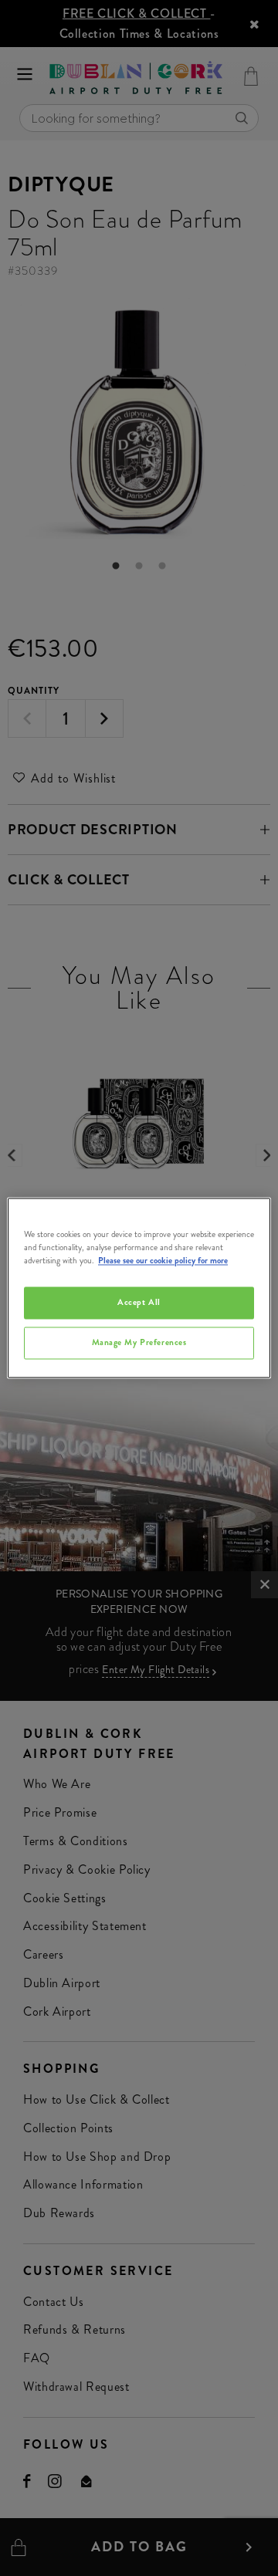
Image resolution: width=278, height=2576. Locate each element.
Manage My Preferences (139, 1343)
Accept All (139, 1303)
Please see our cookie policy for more (163, 1261)
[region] (139, 1288)
